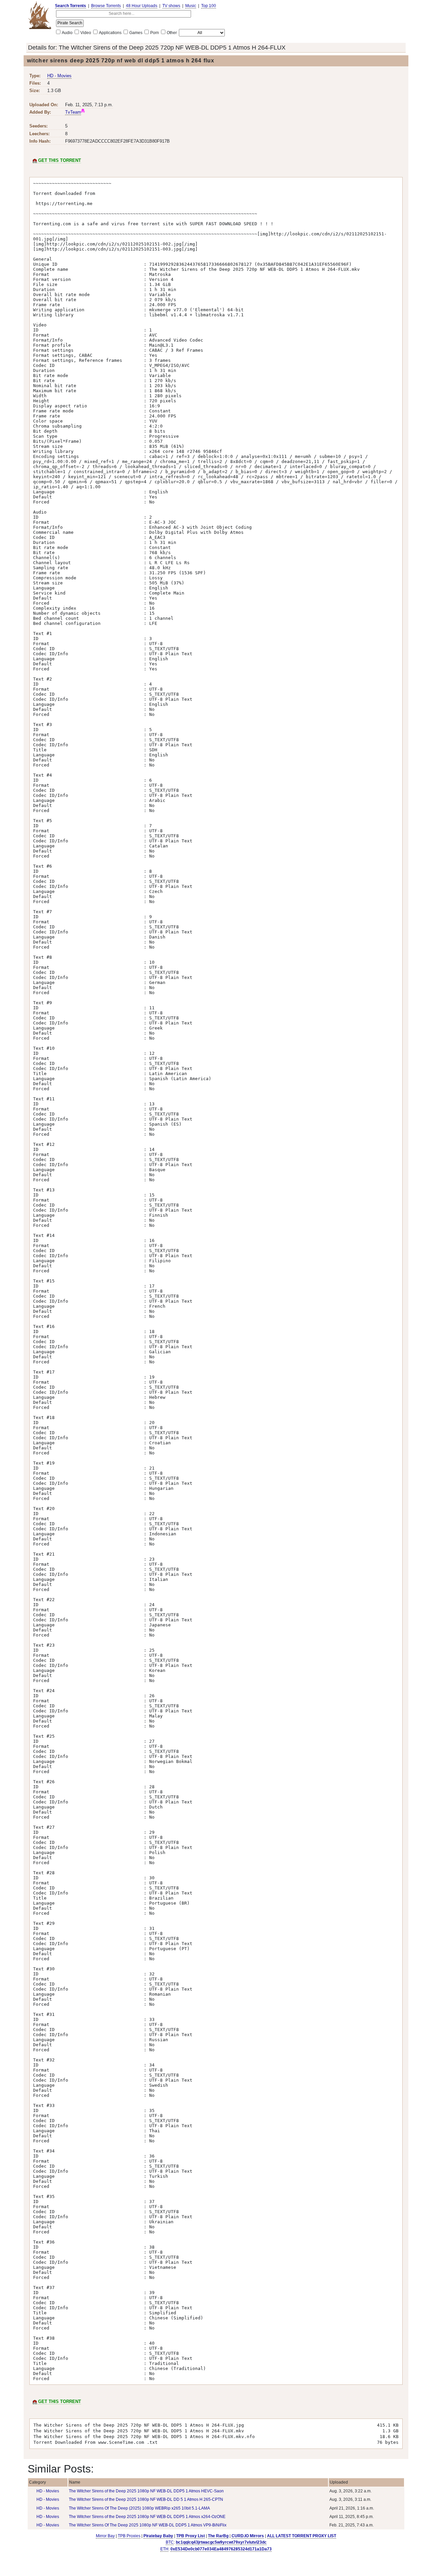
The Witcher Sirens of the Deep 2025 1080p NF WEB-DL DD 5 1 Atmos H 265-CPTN (146, 2499)
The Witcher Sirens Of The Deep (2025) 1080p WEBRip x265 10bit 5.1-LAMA (139, 2508)
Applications (110, 33)
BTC (170, 2542)
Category (37, 2482)
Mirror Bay (105, 2536)
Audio (67, 33)
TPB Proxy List (191, 2536)
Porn (155, 33)
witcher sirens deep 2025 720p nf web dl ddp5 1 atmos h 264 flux (121, 61)
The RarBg (218, 2536)
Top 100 (209, 6)
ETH (164, 2549)
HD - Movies (59, 76)
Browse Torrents (106, 6)
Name (75, 2482)
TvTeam (73, 112)
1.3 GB (54, 91)
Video (86, 33)
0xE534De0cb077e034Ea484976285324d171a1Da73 (221, 2549)
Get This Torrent (59, 160)
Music (191, 6)
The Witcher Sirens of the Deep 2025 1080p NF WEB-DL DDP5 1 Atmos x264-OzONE (147, 2517)
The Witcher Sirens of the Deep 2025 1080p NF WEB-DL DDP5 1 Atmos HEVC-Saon (146, 2491)
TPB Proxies (129, 2536)
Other (172, 33)
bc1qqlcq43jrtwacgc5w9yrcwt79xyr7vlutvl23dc (221, 2542)
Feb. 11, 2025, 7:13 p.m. (89, 105)
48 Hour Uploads (142, 6)
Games (136, 33)
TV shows (171, 6)
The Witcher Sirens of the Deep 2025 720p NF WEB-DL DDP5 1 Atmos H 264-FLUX (172, 48)
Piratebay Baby (158, 2536)
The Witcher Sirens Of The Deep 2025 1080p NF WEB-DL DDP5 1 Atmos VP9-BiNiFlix (148, 2525)
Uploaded (339, 2482)
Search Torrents (71, 6)
